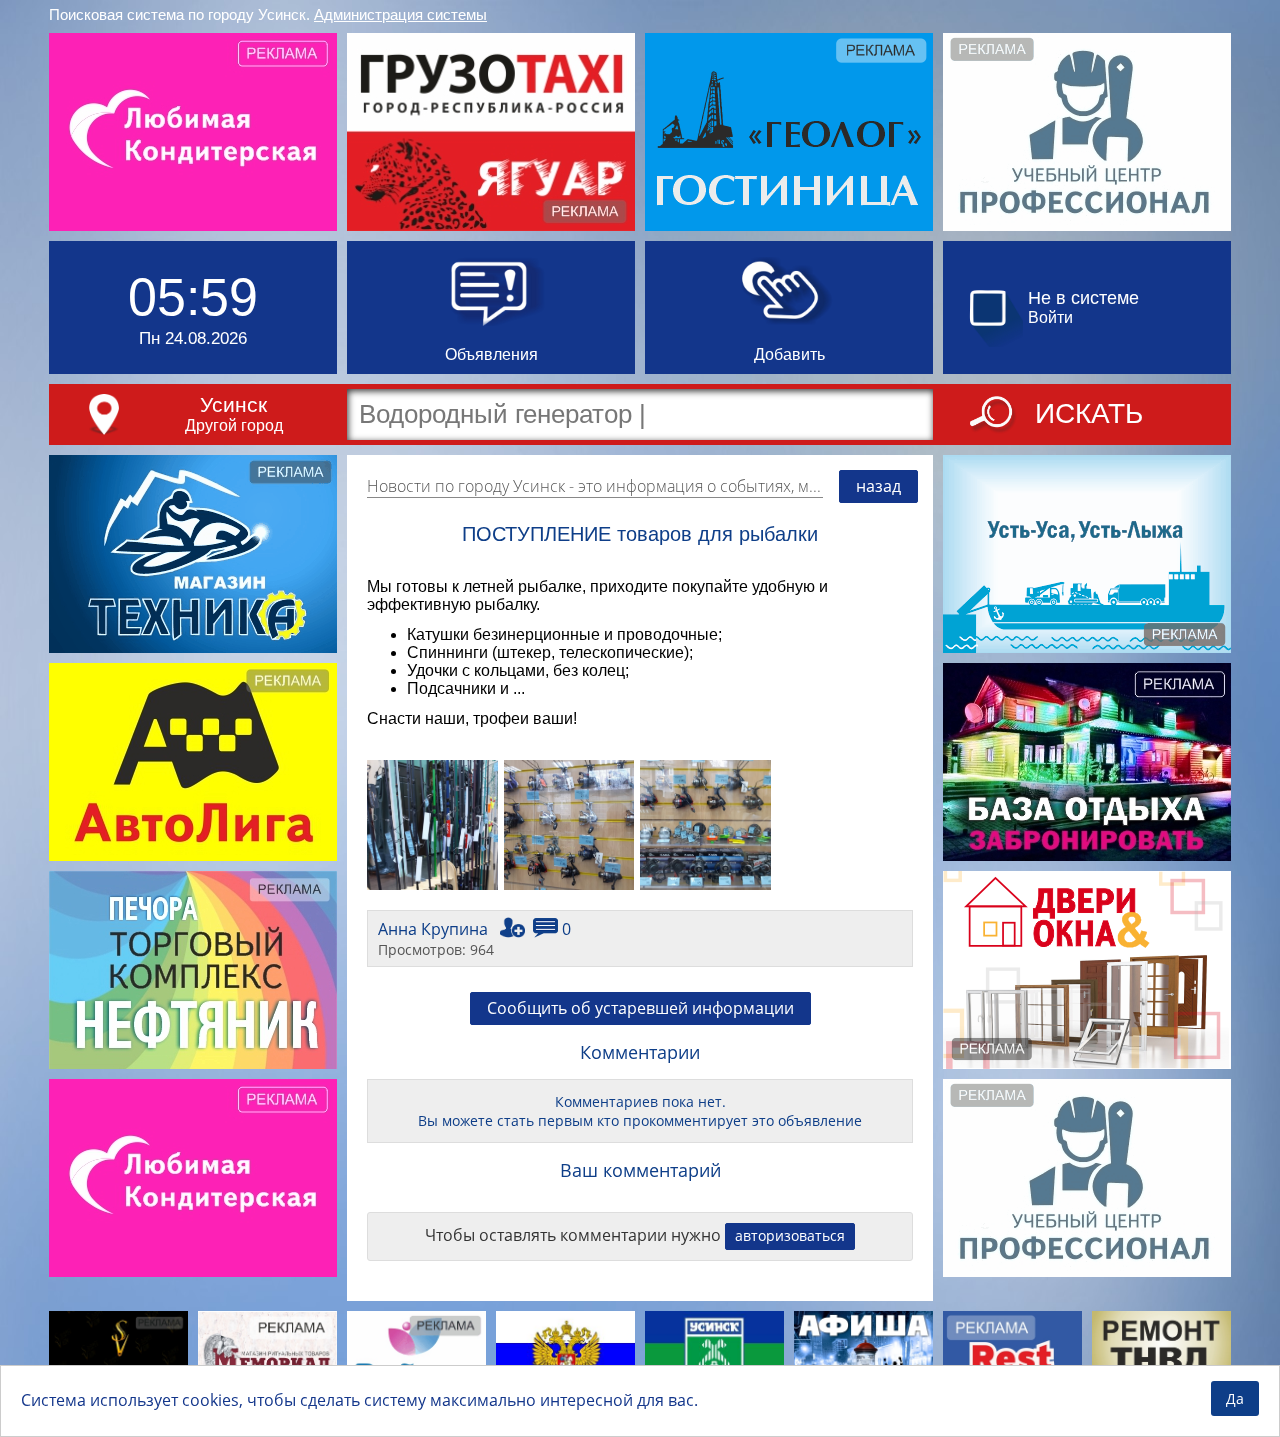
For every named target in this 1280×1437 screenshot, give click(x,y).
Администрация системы (400, 14)
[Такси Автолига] (193, 762)
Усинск (233, 404)
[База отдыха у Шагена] (1087, 762)
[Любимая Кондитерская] (193, 132)
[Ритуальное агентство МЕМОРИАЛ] (267, 1359)
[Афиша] (863, 1359)
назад (878, 486)
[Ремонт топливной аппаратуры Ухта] (1161, 1359)
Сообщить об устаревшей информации (640, 1008)
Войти (1050, 317)
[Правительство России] (565, 1359)
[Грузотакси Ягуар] (491, 132)
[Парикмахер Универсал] (118, 1359)
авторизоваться (790, 1235)
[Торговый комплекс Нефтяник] (193, 970)
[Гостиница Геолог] (789, 132)
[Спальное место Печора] (416, 1359)
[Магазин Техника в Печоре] (193, 554)
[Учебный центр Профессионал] (1087, 132)
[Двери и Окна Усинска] (1087, 970)
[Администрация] (714, 1359)
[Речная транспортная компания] (1087, 554)
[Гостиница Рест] (1012, 1359)
